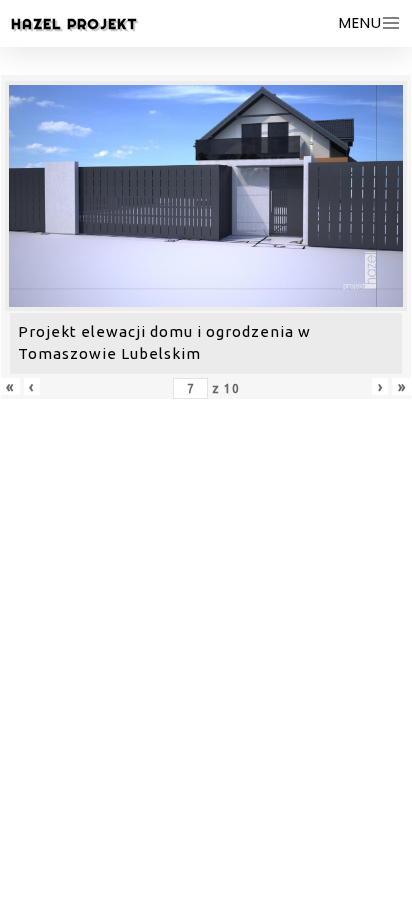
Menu (360, 22)
